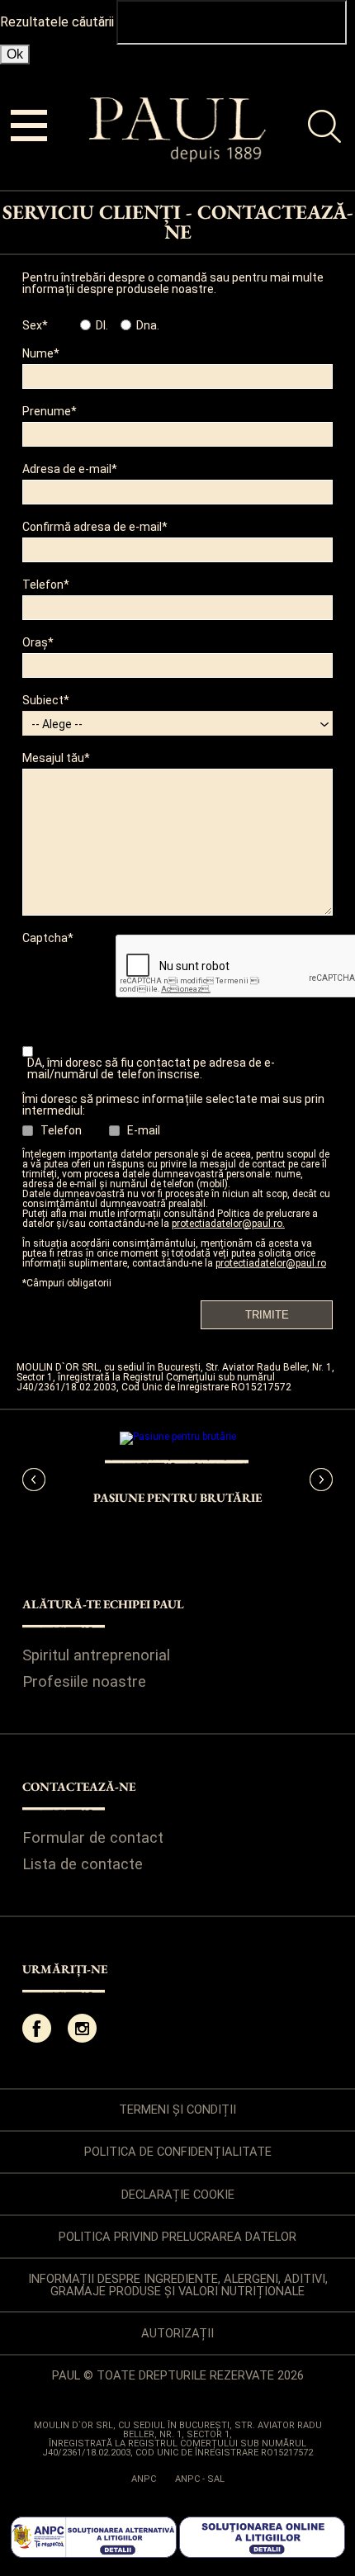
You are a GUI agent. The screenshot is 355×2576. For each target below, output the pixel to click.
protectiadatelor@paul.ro (271, 1263)
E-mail (144, 1130)
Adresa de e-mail (67, 469)
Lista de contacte (83, 1864)
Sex (32, 325)
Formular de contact (93, 1838)
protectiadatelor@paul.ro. (228, 1224)
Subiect (43, 701)
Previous (34, 1480)
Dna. (148, 325)
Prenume (47, 412)
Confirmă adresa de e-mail (92, 527)
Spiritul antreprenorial (96, 1655)
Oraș (35, 643)
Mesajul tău (53, 758)
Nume (38, 354)
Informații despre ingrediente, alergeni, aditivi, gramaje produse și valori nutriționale (178, 2285)
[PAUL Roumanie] (178, 159)
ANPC (144, 2479)
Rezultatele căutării (57, 22)
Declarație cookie (178, 2195)
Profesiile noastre (84, 1682)
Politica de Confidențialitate (178, 2152)
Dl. (102, 325)
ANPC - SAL (200, 2479)
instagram (82, 2028)
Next (321, 1480)
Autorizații (177, 2333)
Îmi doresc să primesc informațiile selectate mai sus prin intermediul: (173, 1105)
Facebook (37, 2028)
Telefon (43, 585)
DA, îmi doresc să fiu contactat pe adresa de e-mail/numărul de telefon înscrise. (151, 1068)
